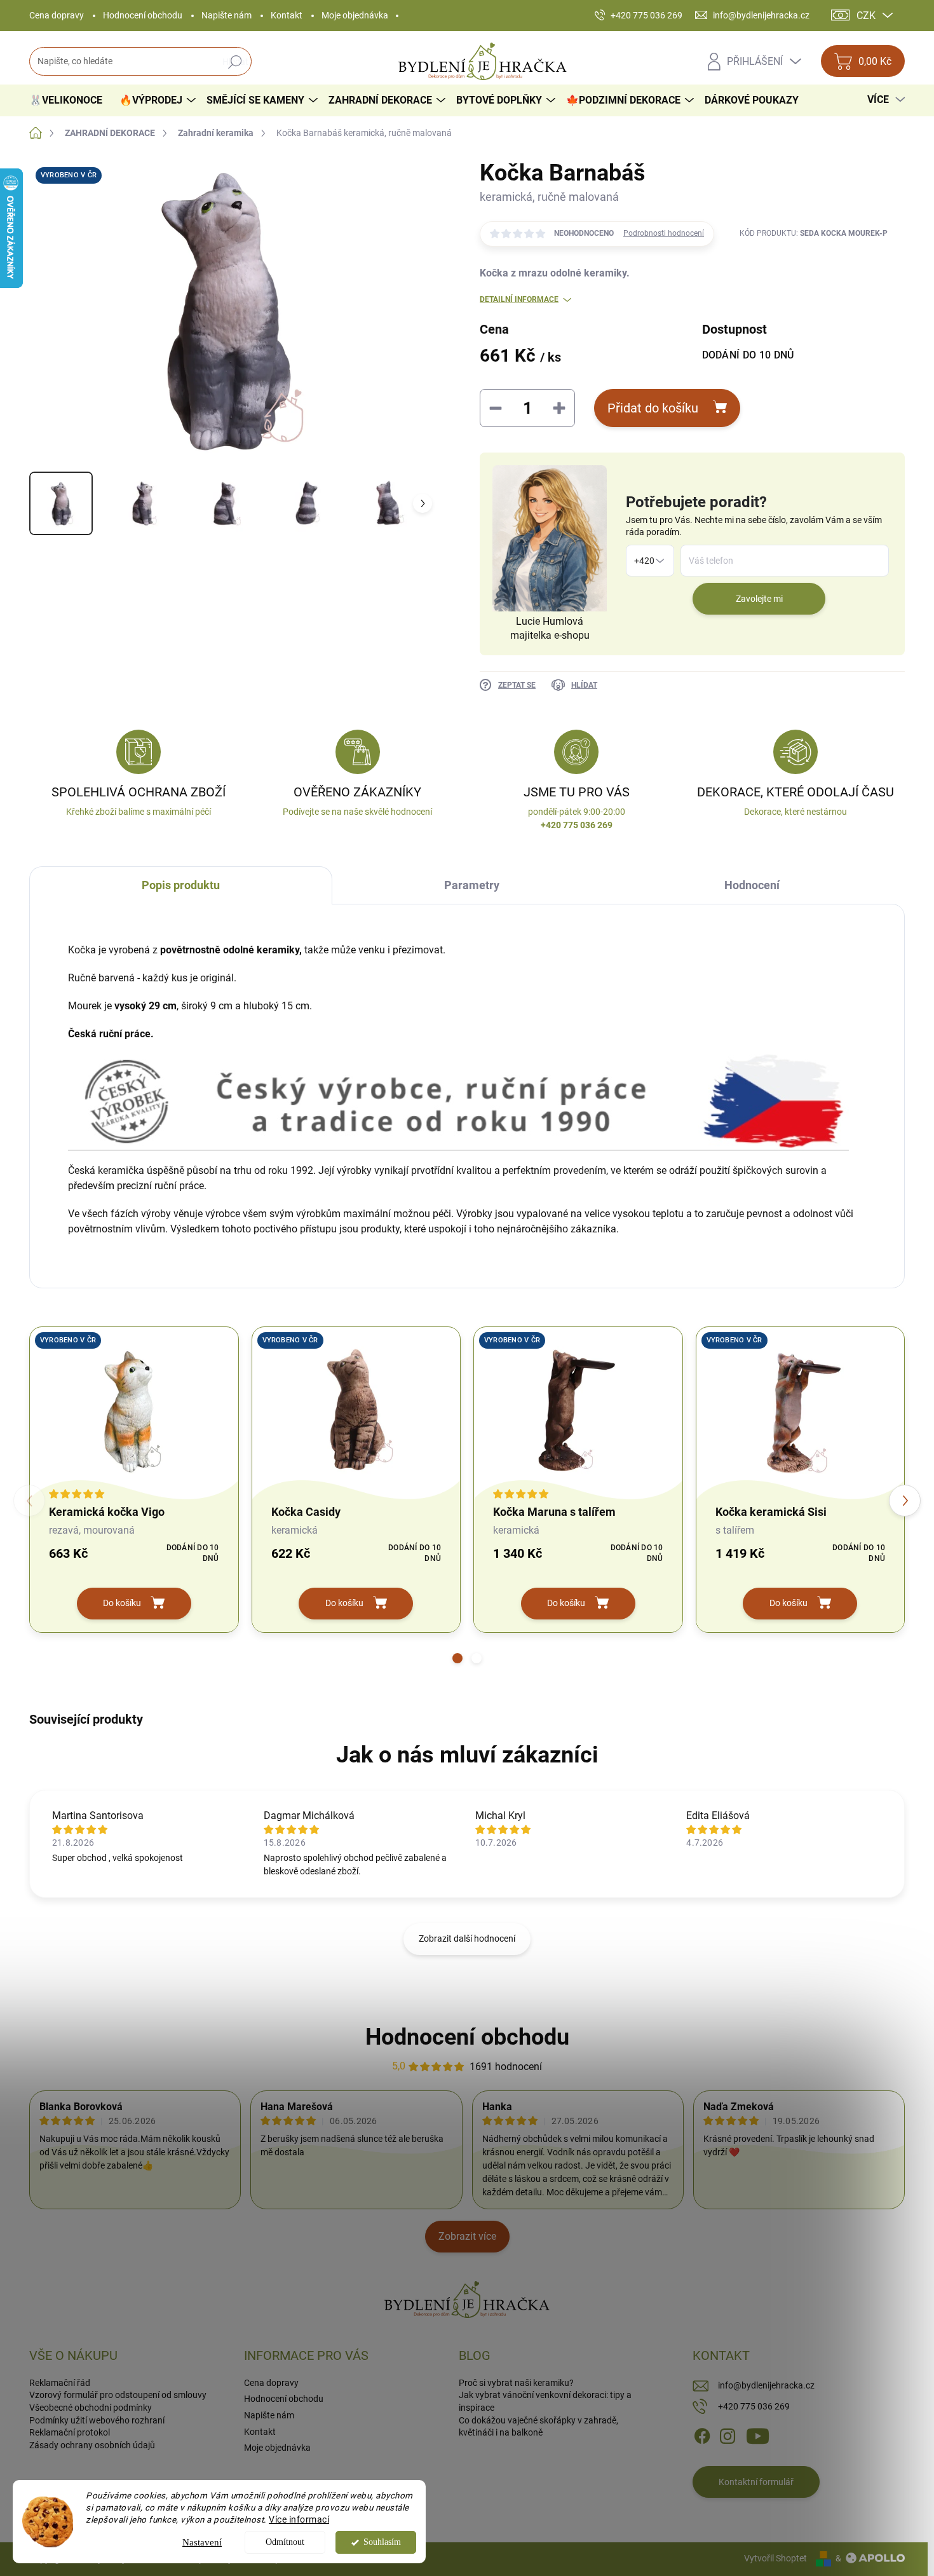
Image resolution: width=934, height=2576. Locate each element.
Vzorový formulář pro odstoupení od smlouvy (118, 2395)
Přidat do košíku (653, 408)
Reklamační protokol (70, 2432)
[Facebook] (702, 2436)
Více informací (299, 2519)
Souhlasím (382, 2542)
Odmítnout (285, 2542)
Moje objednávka (355, 15)
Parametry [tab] (472, 885)
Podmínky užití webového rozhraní (97, 2420)
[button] (457, 1658)
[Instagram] (728, 2436)
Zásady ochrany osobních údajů (92, 2445)
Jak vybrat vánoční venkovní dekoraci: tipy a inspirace (545, 2401)
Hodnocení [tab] (752, 885)
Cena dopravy (57, 15)
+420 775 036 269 (754, 2406)
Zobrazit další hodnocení (467, 1939)
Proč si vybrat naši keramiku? (516, 2383)
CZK (866, 16)
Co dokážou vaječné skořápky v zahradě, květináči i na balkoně (538, 2427)
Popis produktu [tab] (181, 885)
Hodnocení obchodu (143, 15)
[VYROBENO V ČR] (134, 1410)
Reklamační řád (60, 2383)
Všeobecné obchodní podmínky (91, 2408)
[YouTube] (758, 2436)
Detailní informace (519, 299)
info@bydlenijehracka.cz (766, 2385)
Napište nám (227, 15)
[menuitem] (71, 100)
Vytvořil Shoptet (775, 2558)
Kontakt (287, 15)
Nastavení (202, 2542)
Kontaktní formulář (756, 2482)
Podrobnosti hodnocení (664, 233)
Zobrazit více (467, 2236)
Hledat (235, 62)
